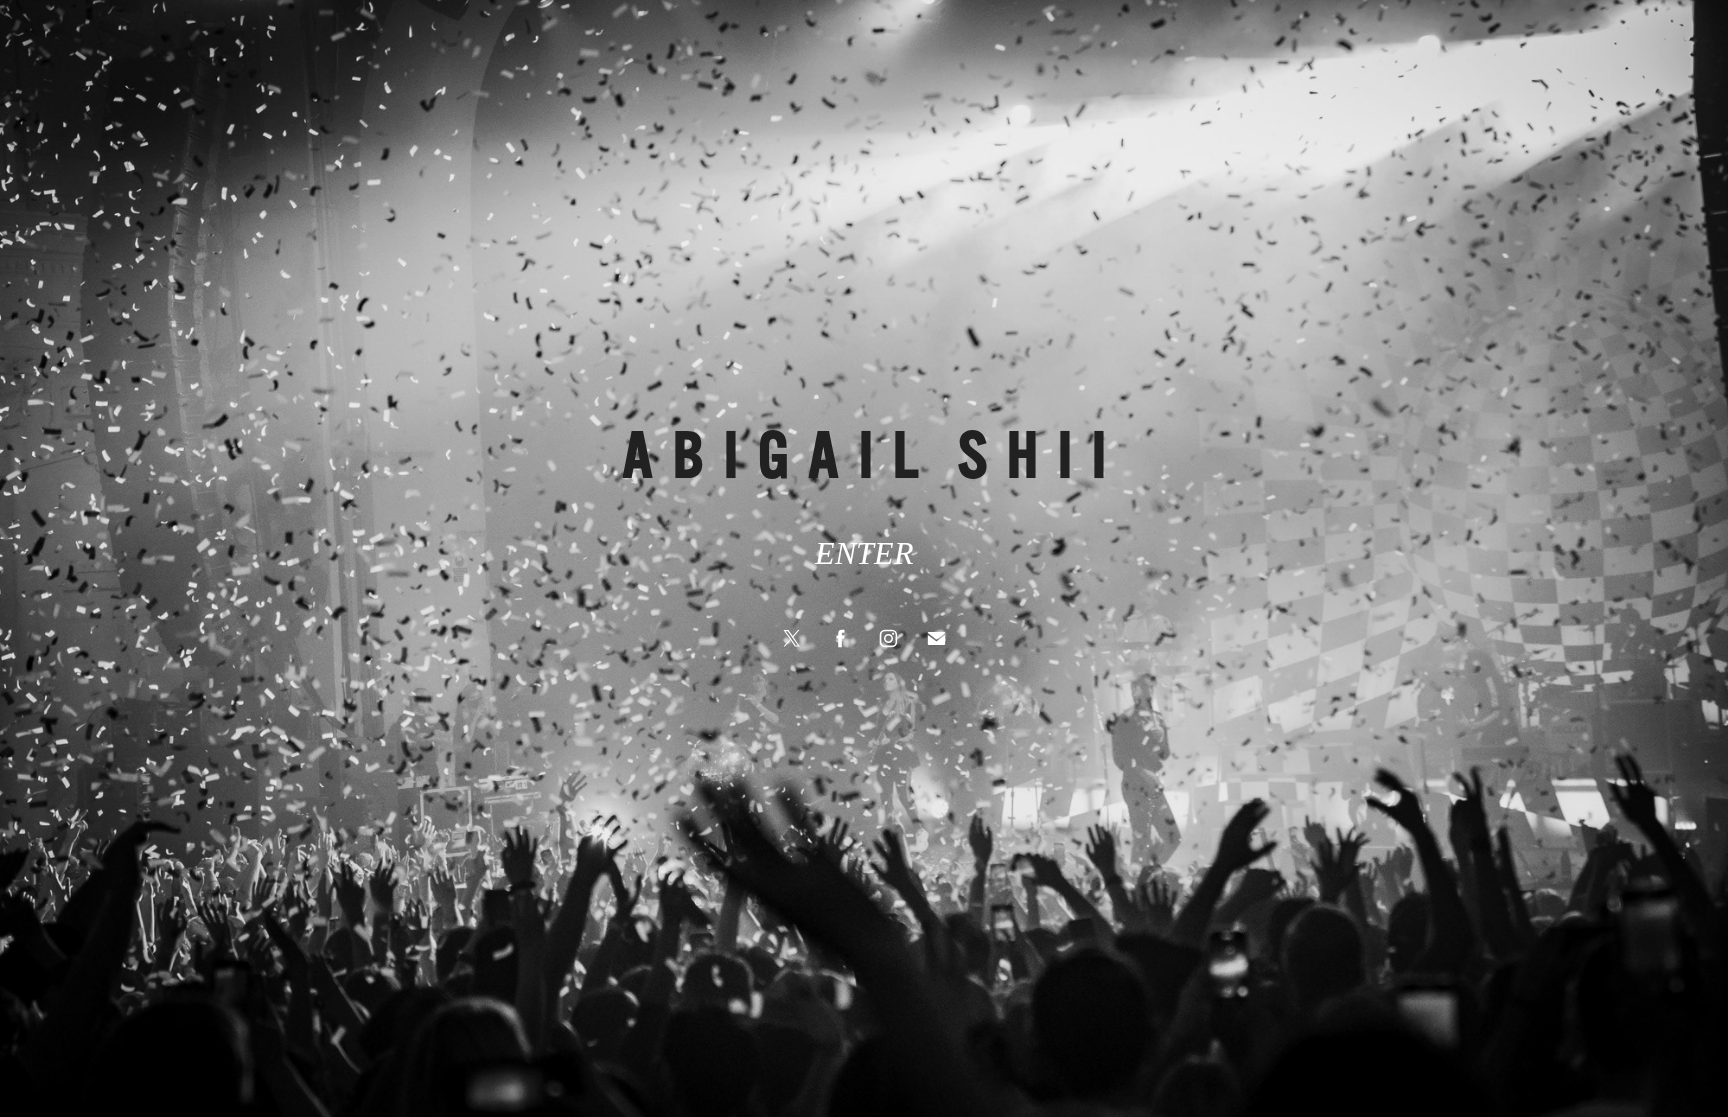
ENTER (864, 553)
